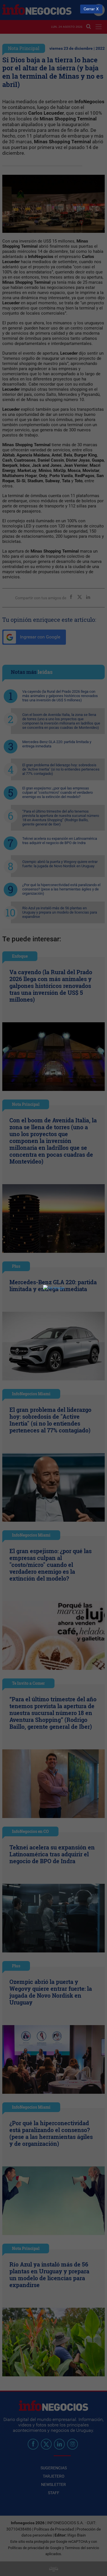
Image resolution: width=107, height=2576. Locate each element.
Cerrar (89, 9)
